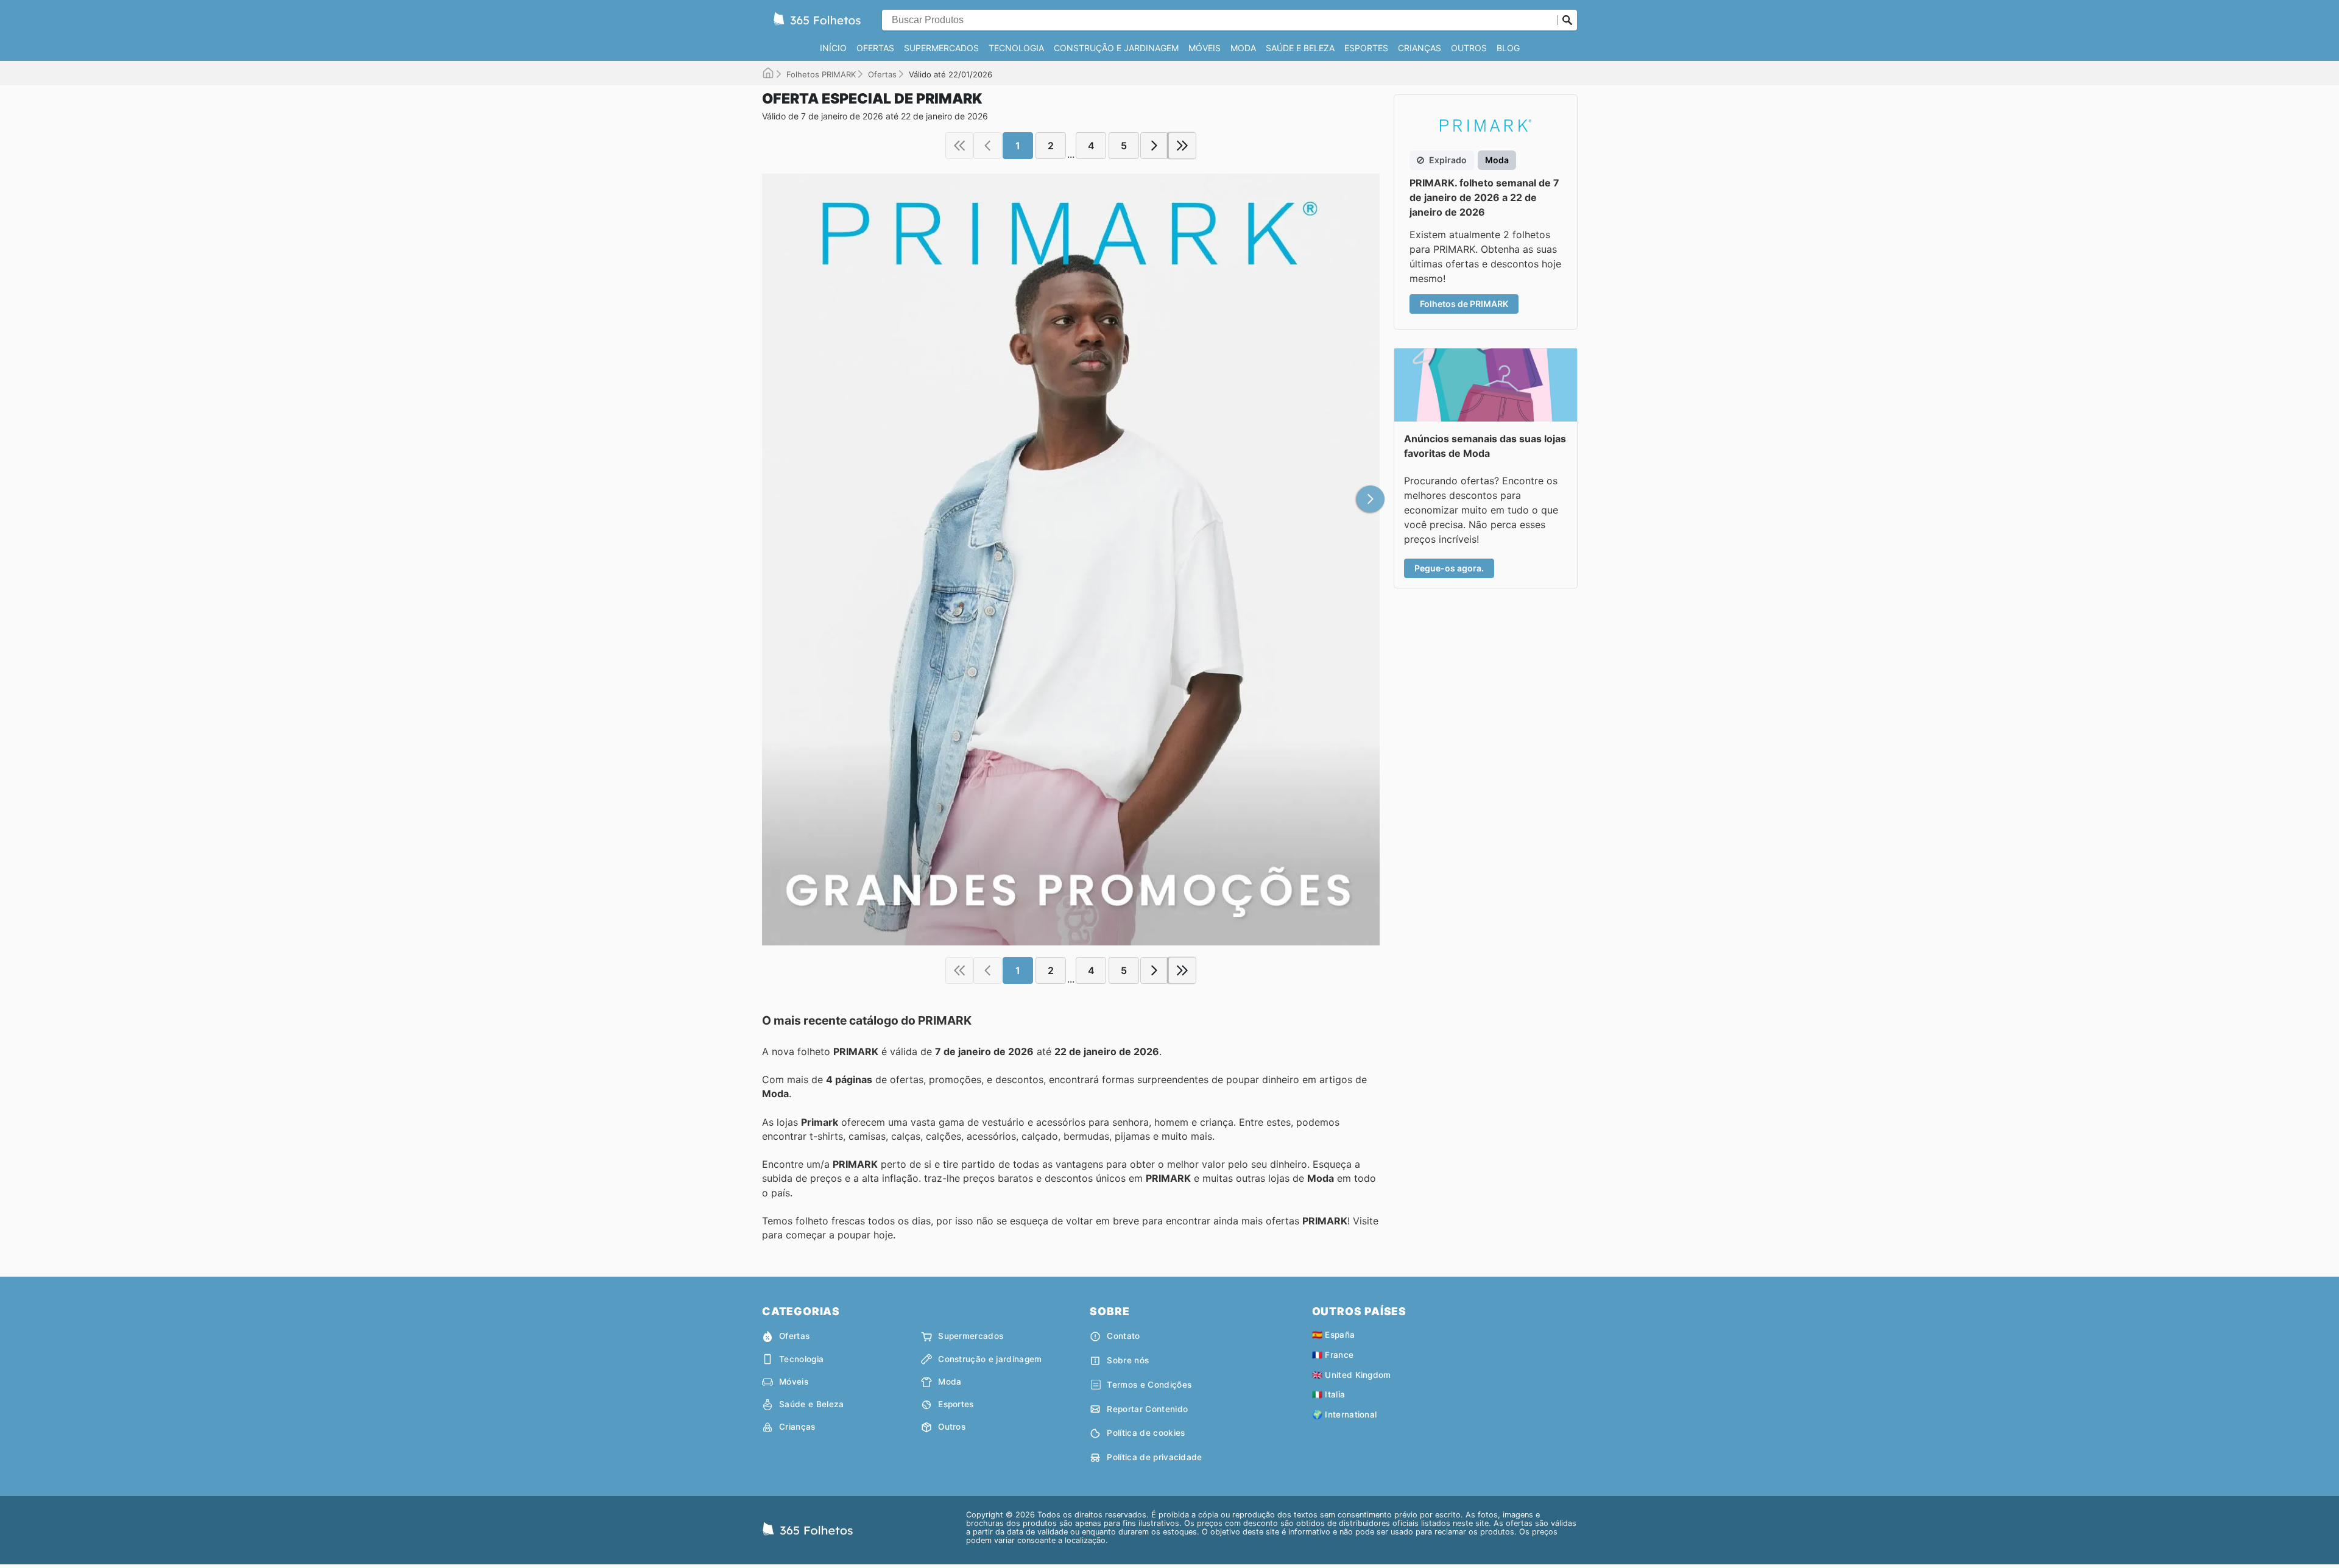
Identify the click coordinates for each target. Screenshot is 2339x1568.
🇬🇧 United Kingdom (1352, 1375)
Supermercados (941, 48)
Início (833, 48)
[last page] (1182, 146)
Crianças (1420, 48)
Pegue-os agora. (1449, 568)
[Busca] (1567, 20)
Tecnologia (1016, 48)
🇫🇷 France (1333, 1355)
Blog (1508, 48)
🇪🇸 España (1334, 1335)
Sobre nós (1128, 1360)
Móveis (1205, 48)
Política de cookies (1146, 1433)
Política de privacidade (1154, 1457)
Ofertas (875, 48)
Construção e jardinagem (1116, 48)
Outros (1469, 48)
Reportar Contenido (1147, 1409)
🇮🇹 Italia (1329, 1394)
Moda (1243, 48)
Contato (1123, 1336)
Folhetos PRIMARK (821, 74)
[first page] (959, 146)
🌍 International (1345, 1414)
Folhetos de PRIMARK (1464, 304)
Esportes (1366, 48)
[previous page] (987, 146)
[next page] (1154, 146)
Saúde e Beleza (1300, 48)
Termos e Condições (1149, 1385)
